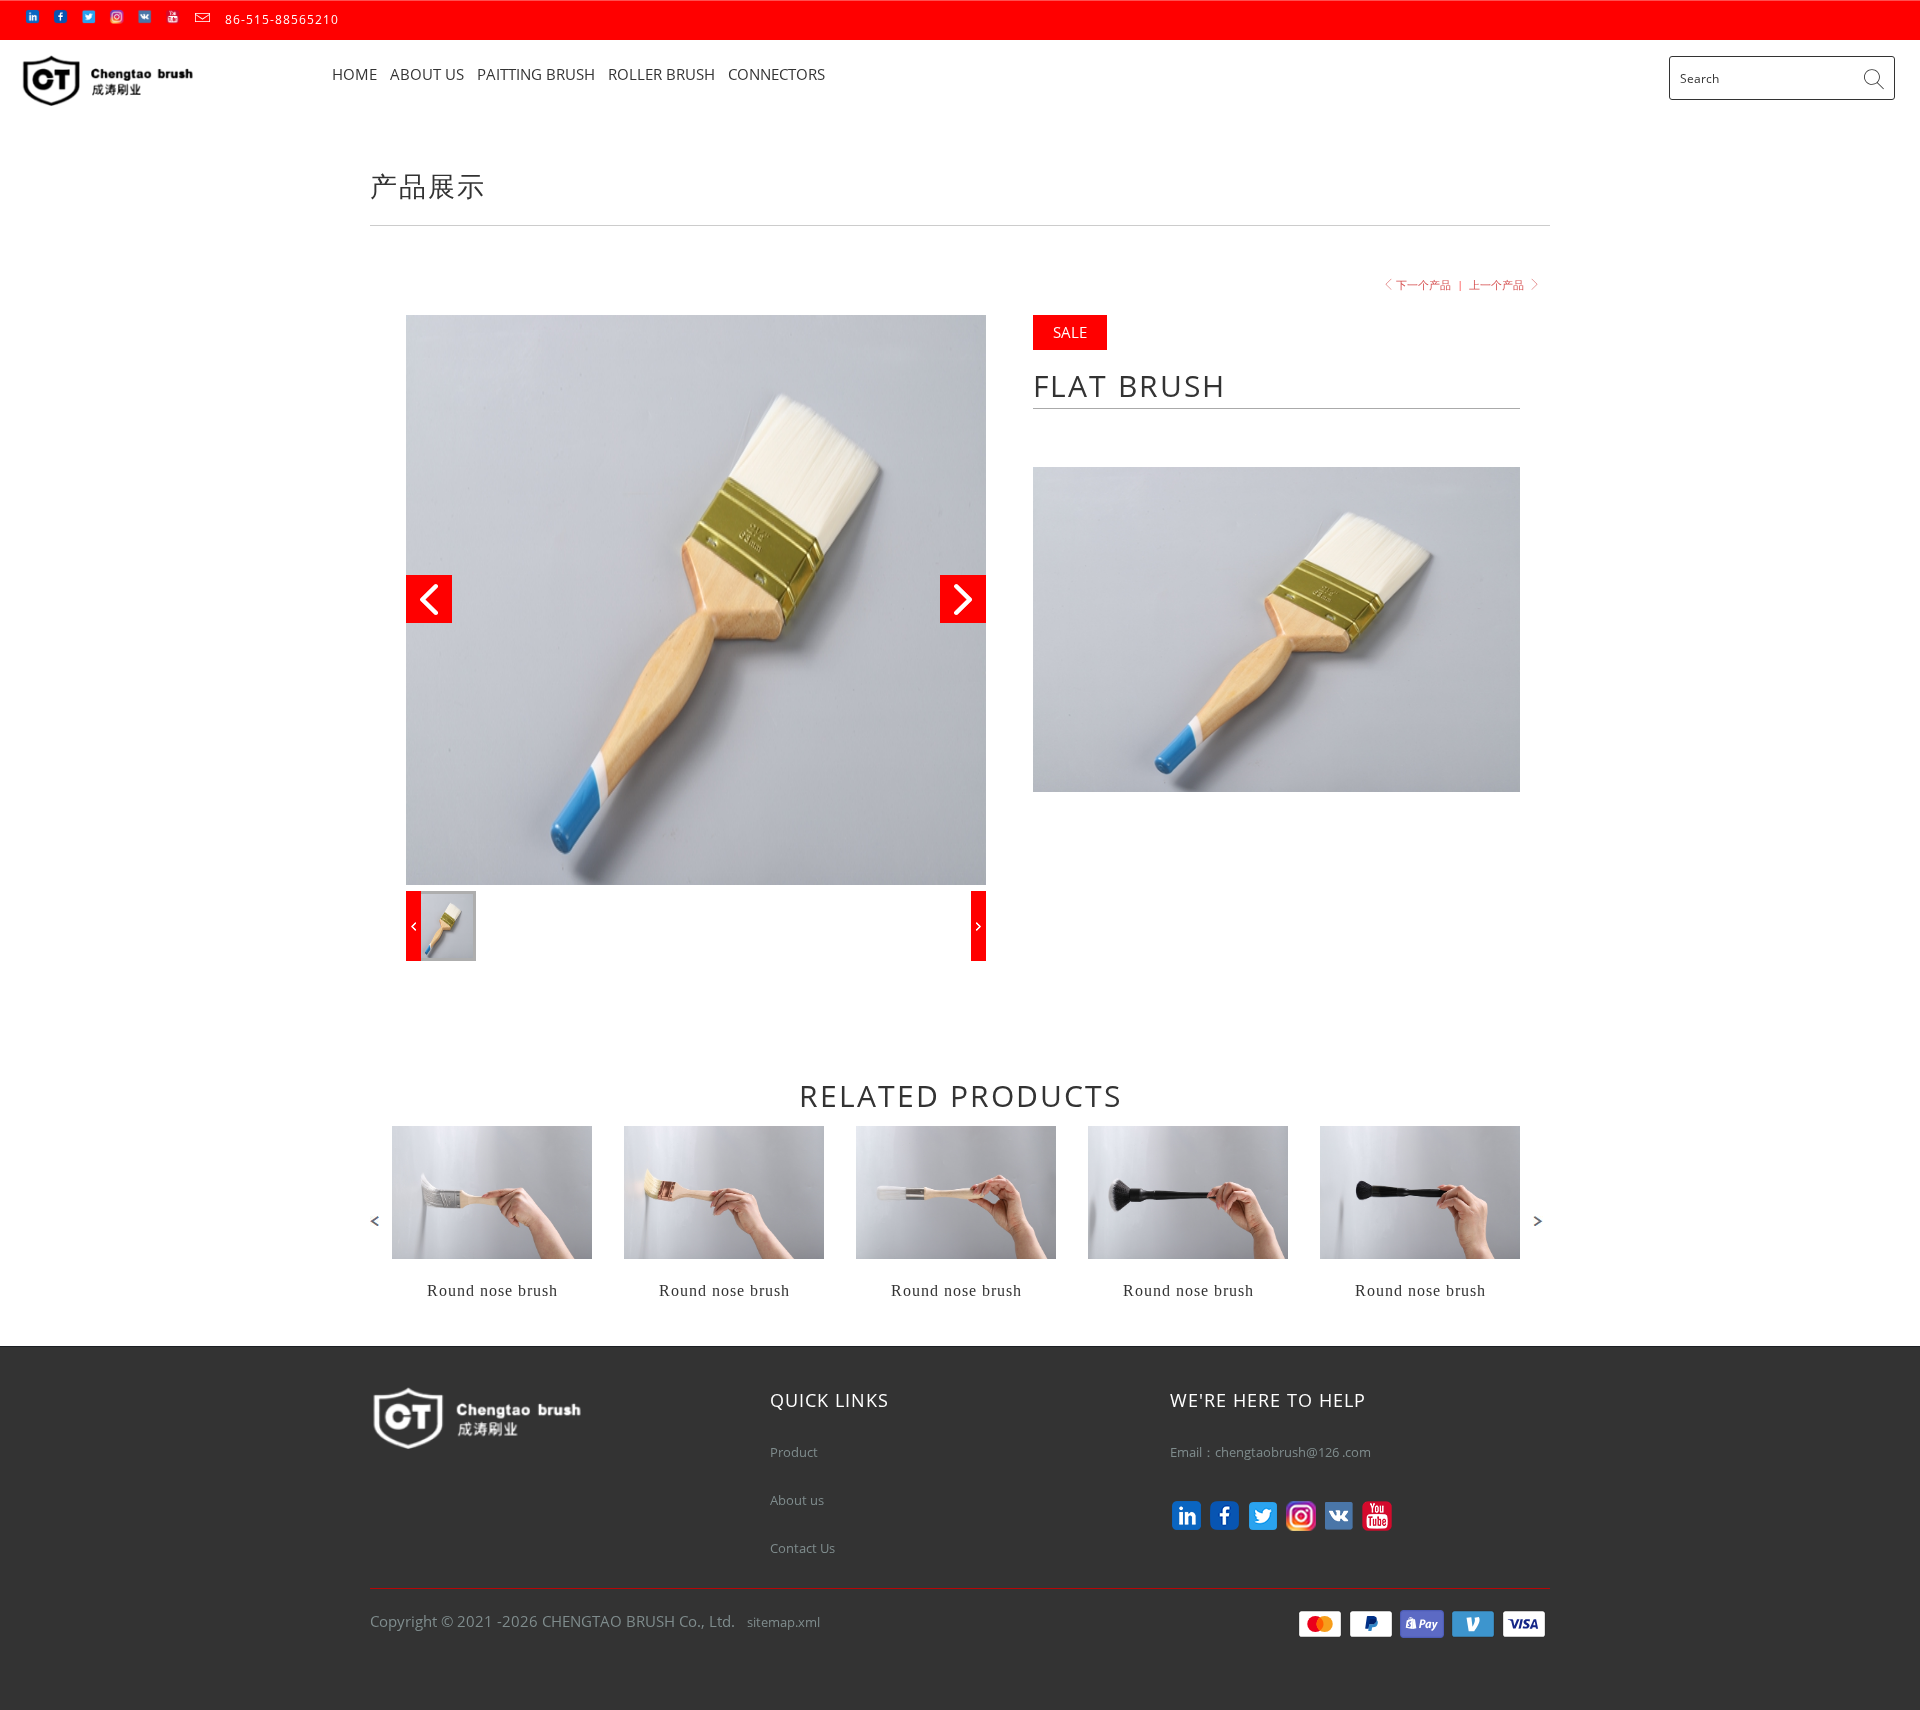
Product (794, 1452)
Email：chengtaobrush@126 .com (1273, 1452)
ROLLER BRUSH (661, 74)
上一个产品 (1498, 285)
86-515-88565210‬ (282, 19)
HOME (354, 74)
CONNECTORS (776, 74)
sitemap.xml (783, 1622)
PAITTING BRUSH (536, 74)
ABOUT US (427, 74)
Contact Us (802, 1548)
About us (797, 1500)
